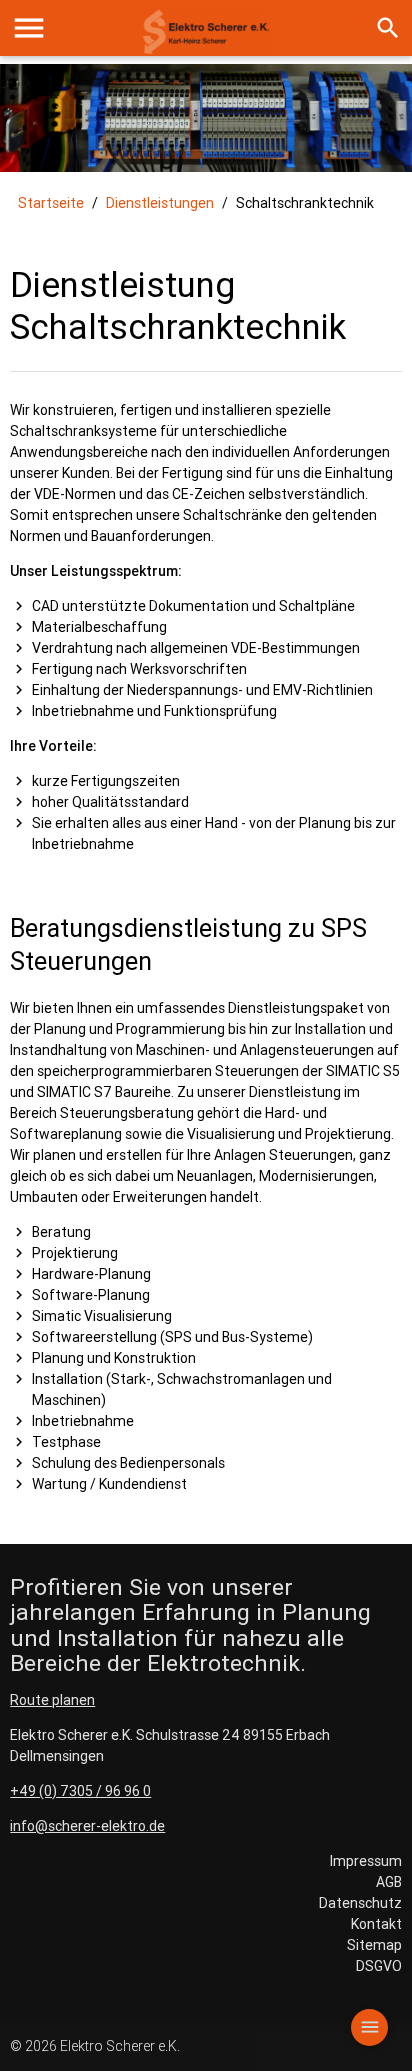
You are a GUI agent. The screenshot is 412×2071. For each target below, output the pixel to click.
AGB (389, 1882)
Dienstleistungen (160, 203)
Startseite (51, 203)
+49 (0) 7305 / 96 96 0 (80, 1791)
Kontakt (376, 1924)
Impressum (366, 1861)
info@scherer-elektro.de (87, 1826)
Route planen (52, 1700)
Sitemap (374, 1945)
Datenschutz (360, 1903)
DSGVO (379, 1966)
